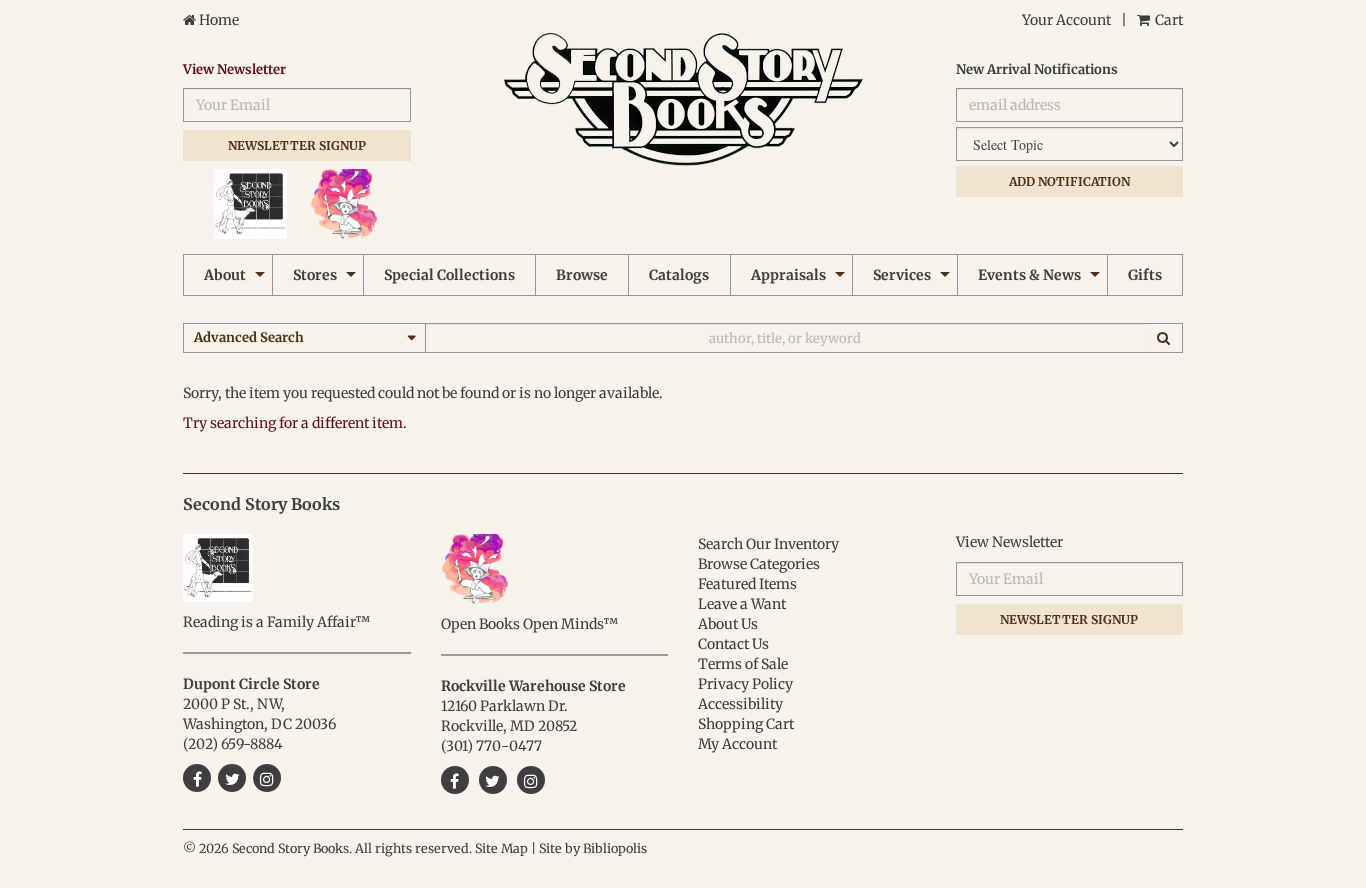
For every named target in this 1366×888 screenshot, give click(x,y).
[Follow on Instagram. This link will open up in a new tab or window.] (531, 780)
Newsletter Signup (297, 145)
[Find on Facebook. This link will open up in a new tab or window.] (455, 780)
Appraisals (788, 275)
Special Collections (449, 275)
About (225, 275)
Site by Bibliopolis (593, 848)
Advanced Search (249, 337)
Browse (582, 275)
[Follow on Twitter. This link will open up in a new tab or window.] (493, 780)
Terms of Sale (743, 664)
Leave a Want (742, 604)
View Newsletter (234, 69)
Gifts (1145, 275)
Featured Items (747, 584)
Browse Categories (759, 564)
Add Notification (1069, 181)
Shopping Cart (746, 724)
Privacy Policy (745, 684)
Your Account (1066, 20)
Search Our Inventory (768, 544)
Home (217, 20)
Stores (315, 275)
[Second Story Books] (683, 99)
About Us (728, 624)
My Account (737, 744)
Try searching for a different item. (295, 423)
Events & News (1029, 275)
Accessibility (740, 704)
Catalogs (679, 275)
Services (902, 275)
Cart (1167, 20)
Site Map (501, 848)
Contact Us (733, 644)
